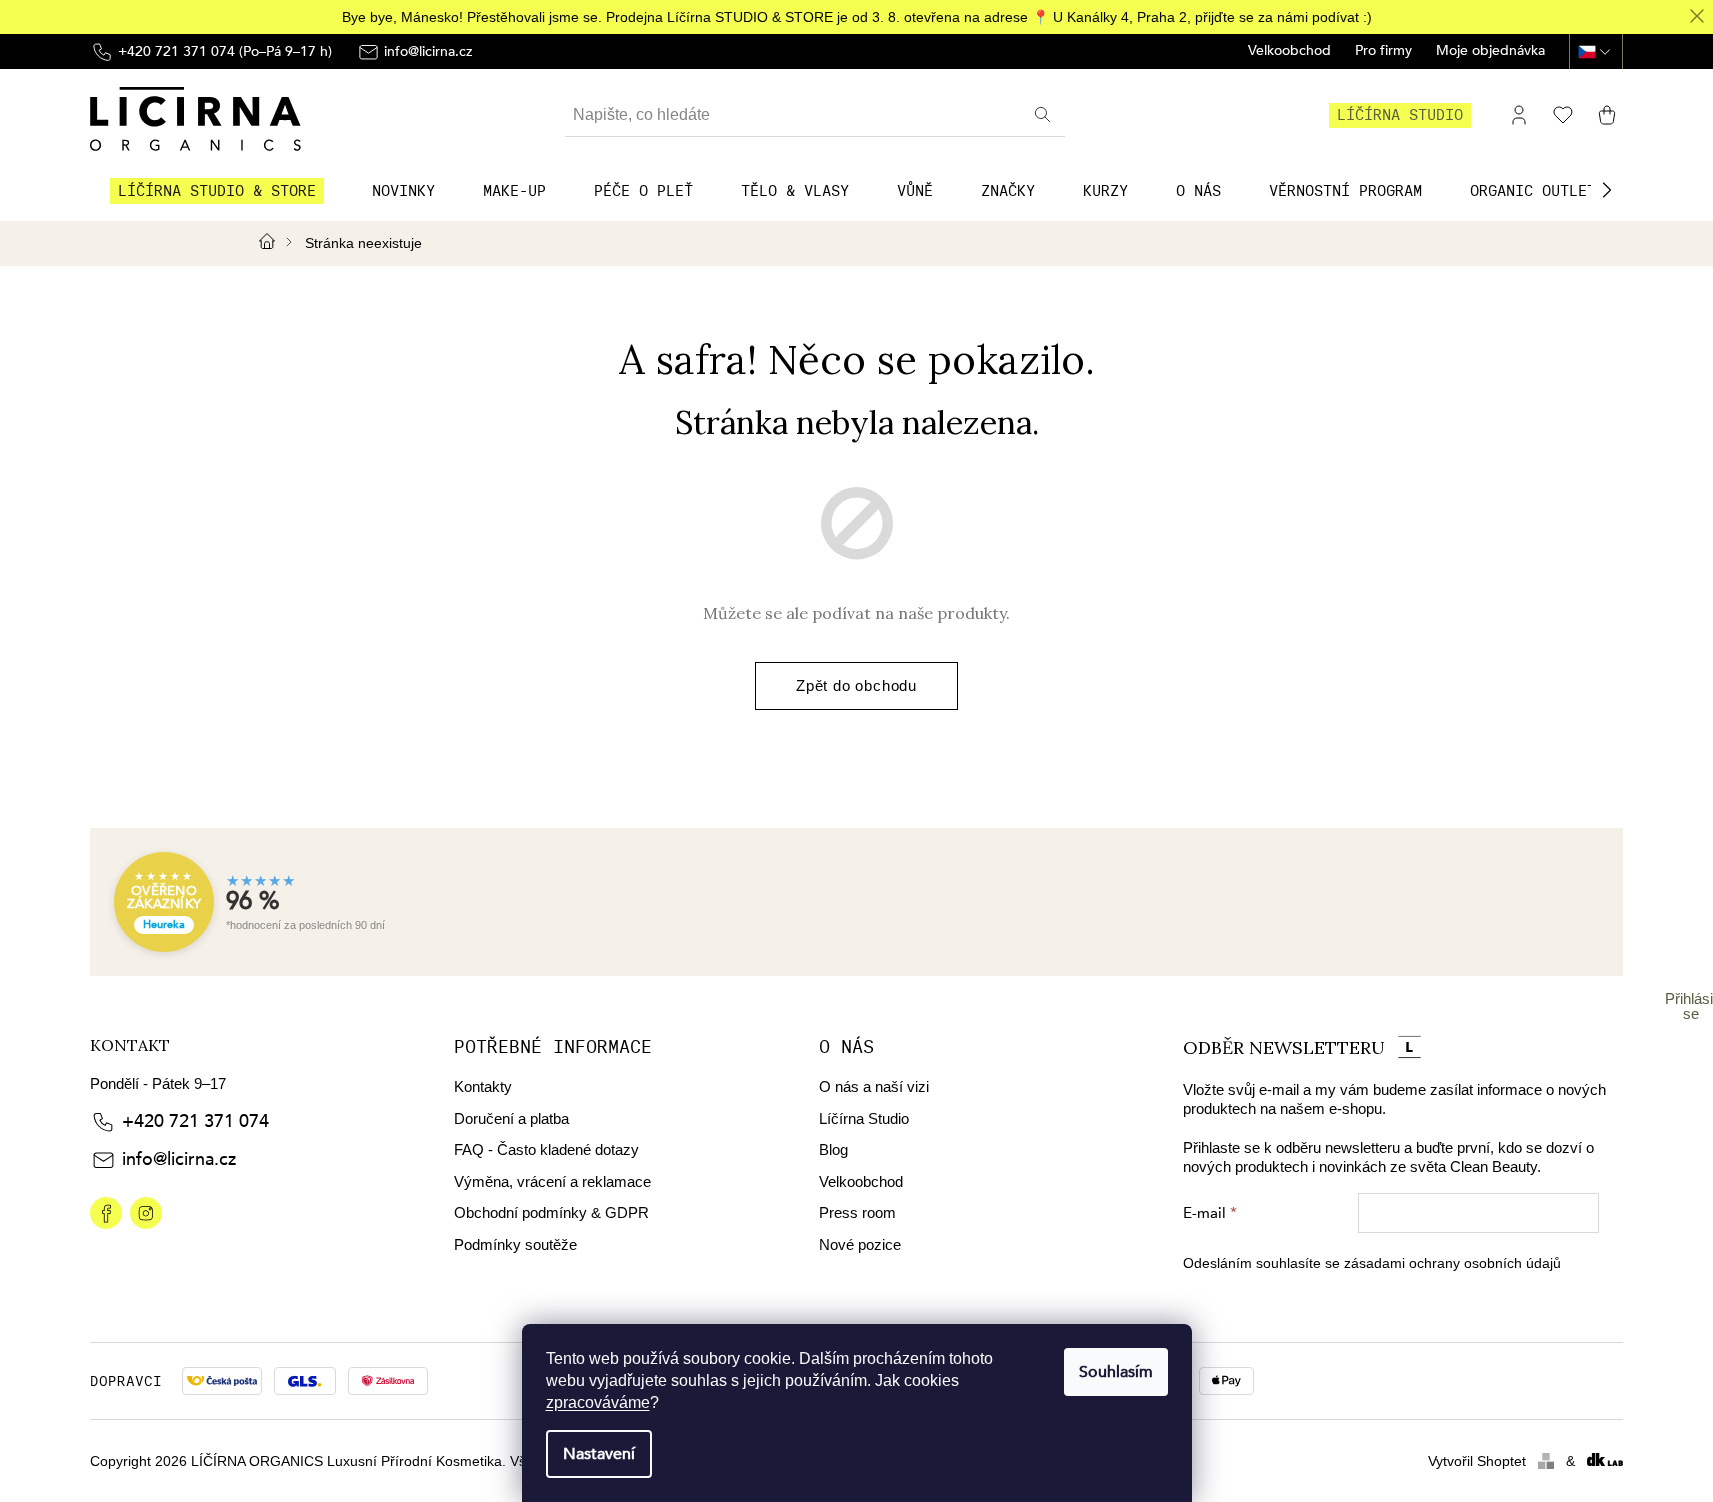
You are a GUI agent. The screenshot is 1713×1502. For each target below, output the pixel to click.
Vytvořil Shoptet (1477, 1461)
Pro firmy (1383, 51)
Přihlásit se (1691, 1006)
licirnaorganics (106, 1213)
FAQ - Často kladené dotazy (546, 1149)
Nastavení (599, 1454)
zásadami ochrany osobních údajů (1452, 1263)
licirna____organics (146, 1213)
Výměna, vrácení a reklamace (552, 1181)
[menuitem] (217, 191)
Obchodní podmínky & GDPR (551, 1212)
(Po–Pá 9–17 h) (225, 51)
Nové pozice (860, 1244)
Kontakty (483, 1086)
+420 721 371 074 (195, 1121)
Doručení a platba (511, 1118)
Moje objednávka (1490, 51)
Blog (833, 1149)
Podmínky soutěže (515, 1244)
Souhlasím (1116, 1372)
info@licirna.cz (179, 1159)
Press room (857, 1212)
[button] (1607, 190)
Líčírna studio (1400, 114)
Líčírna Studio (864, 1118)
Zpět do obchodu (856, 685)
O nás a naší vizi (874, 1086)
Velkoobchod (1289, 51)
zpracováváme (598, 1402)
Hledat (1045, 115)
